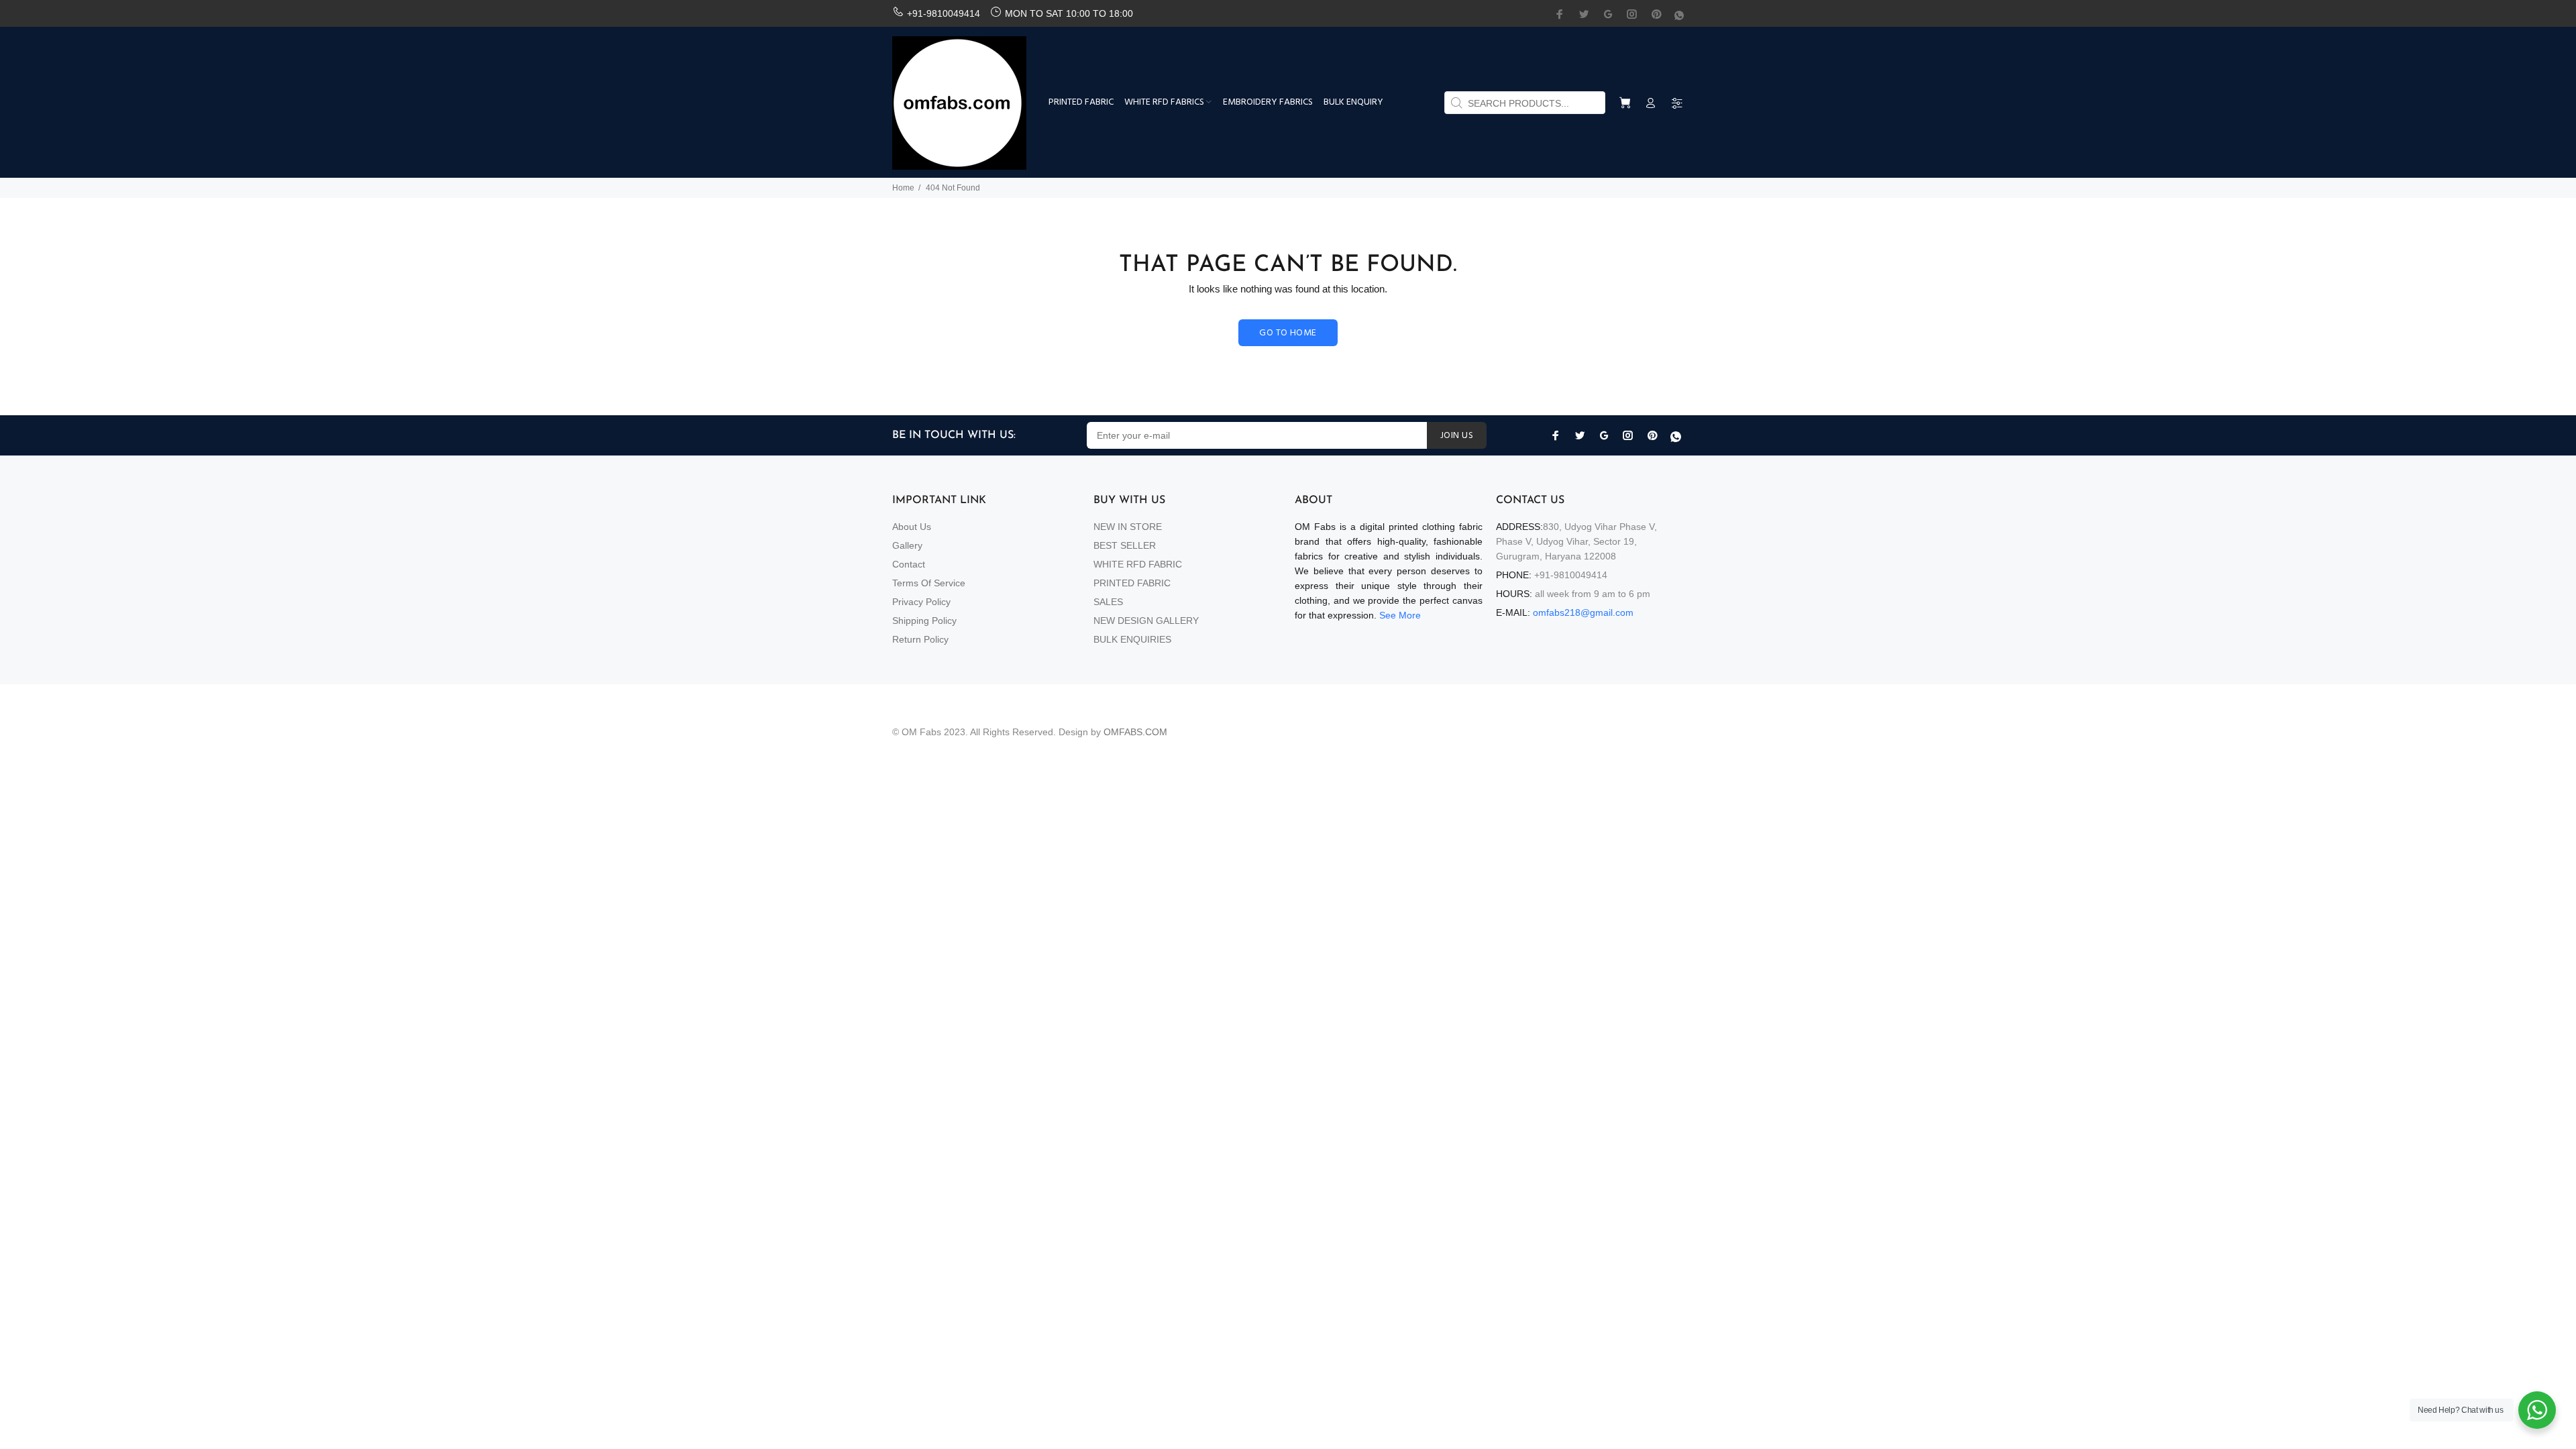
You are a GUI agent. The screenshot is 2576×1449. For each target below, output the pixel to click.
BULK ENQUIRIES (1132, 639)
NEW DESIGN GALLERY (1146, 621)
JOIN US (1457, 436)
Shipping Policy (924, 621)
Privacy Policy (921, 602)
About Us (912, 527)
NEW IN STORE (1128, 527)
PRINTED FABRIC (1132, 583)
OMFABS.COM (1135, 732)
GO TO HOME (1288, 333)
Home (903, 188)
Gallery (907, 545)
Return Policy (920, 639)
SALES (1108, 602)
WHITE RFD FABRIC (1138, 564)
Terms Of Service (929, 583)
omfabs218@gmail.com (1583, 612)
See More (1400, 615)
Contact (909, 564)
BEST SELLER (1125, 545)
